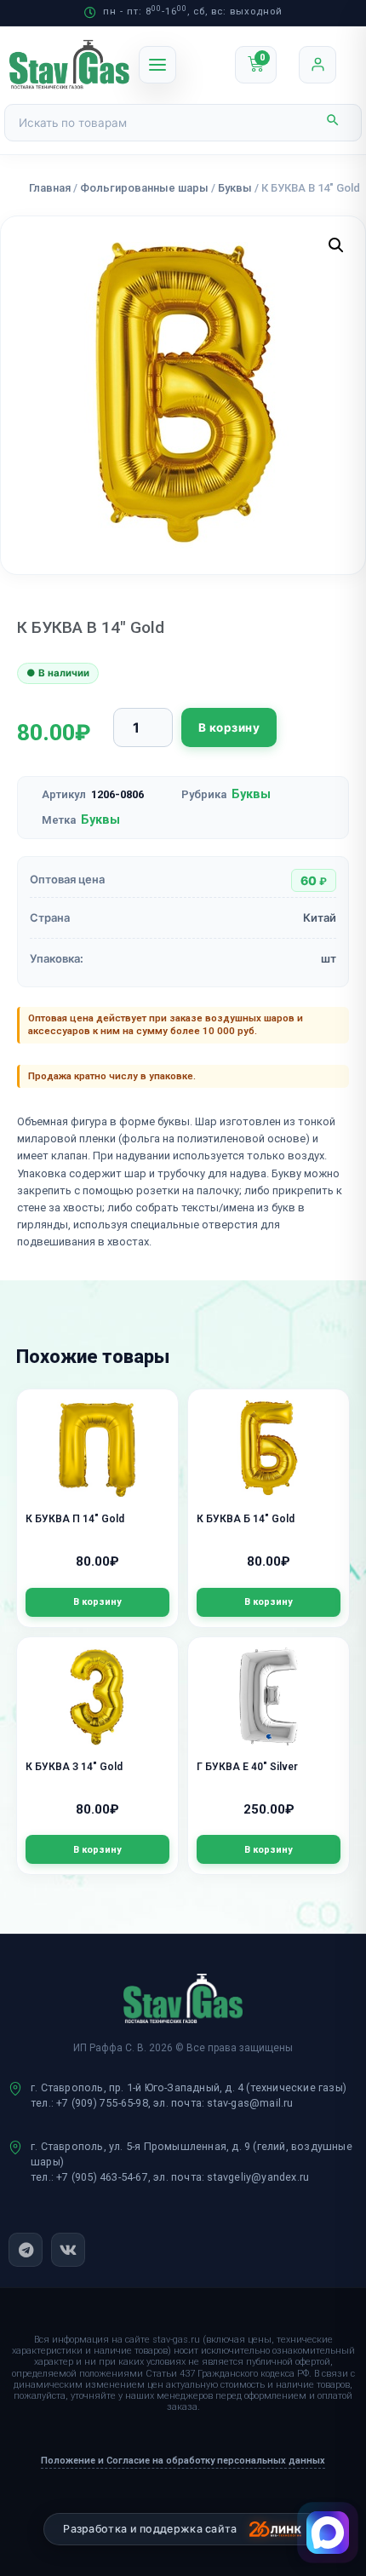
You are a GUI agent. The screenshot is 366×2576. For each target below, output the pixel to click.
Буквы (235, 188)
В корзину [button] (97, 1602)
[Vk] (68, 2250)
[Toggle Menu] (157, 65)
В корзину (229, 727)
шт (329, 958)
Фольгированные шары (144, 188)
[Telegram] (26, 2250)
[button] (336, 245)
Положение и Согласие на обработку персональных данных (183, 2461)
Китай (320, 917)
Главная (50, 188)
